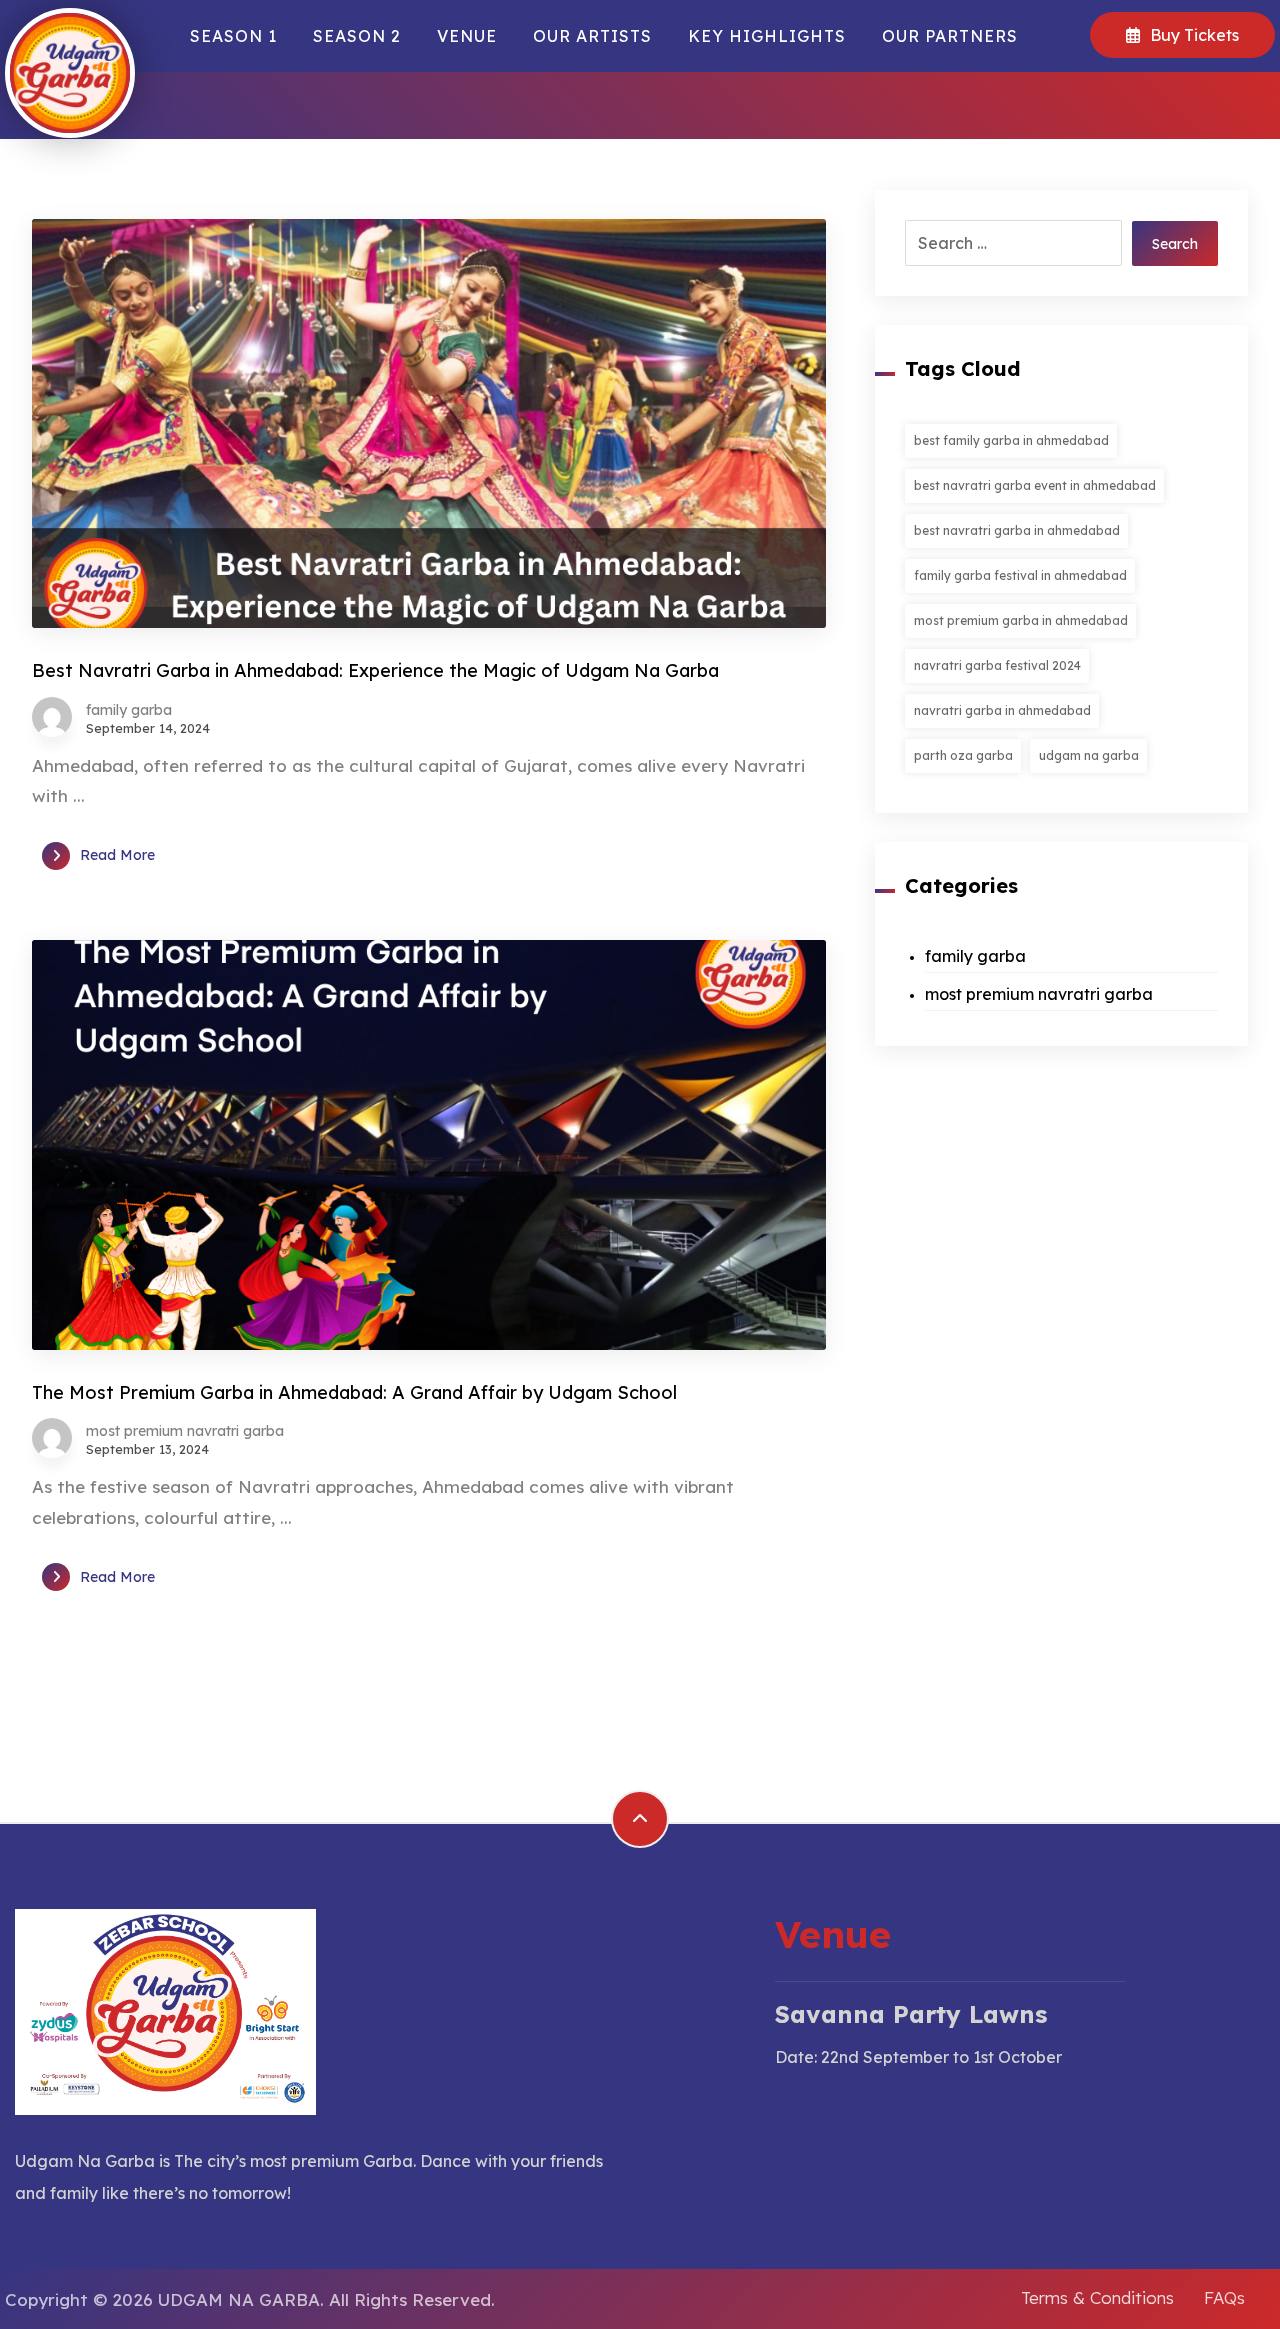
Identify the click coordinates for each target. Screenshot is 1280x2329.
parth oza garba (963, 755)
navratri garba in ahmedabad (1002, 710)
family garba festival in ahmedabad (1020, 575)
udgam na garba (1089, 755)
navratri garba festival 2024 (997, 665)
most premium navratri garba (185, 1431)
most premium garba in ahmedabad (1021, 620)
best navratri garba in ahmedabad (1017, 530)
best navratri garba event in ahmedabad (1035, 485)
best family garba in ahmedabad (1011, 440)
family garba (129, 710)
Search (1175, 244)
